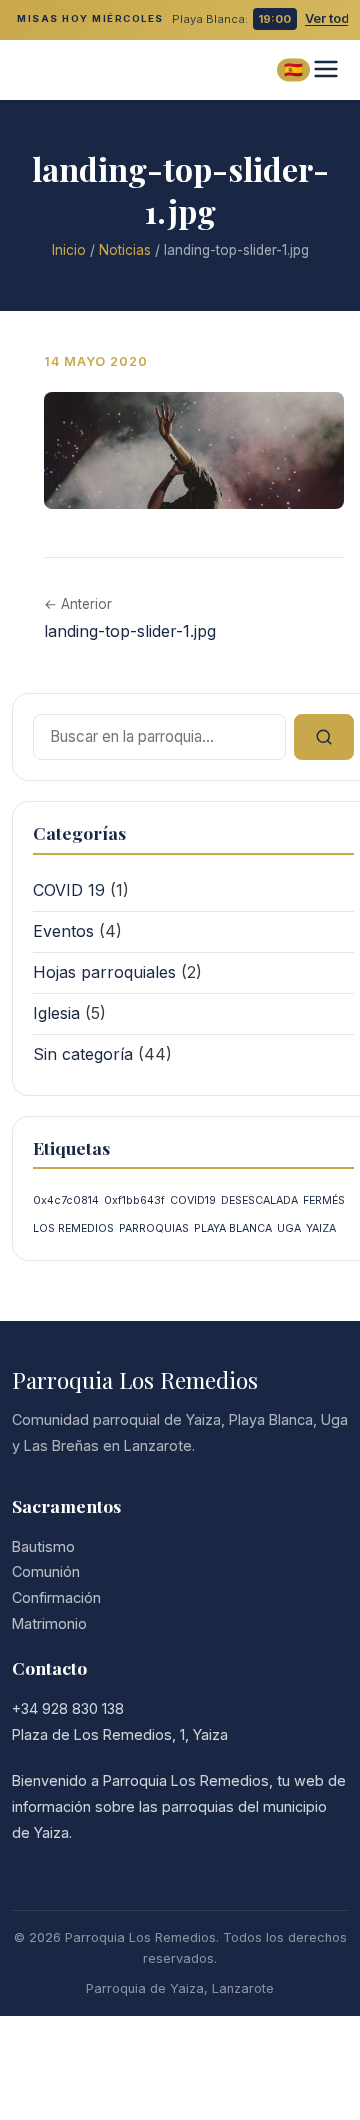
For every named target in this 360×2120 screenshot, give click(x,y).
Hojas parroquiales (104, 972)
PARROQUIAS (154, 1228)
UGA (289, 1228)
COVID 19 (69, 890)
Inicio (69, 250)
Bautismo (43, 1546)
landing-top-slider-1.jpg (130, 631)
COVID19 (193, 1200)
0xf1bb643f (134, 1200)
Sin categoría (83, 1054)
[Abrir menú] (326, 70)
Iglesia (56, 1013)
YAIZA (321, 1228)
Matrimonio (49, 1623)
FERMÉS (324, 1200)
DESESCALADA (259, 1200)
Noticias (125, 250)
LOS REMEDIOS (73, 1228)
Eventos (63, 931)
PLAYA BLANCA (233, 1228)
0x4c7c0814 (66, 1200)
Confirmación (56, 1597)
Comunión (46, 1571)
